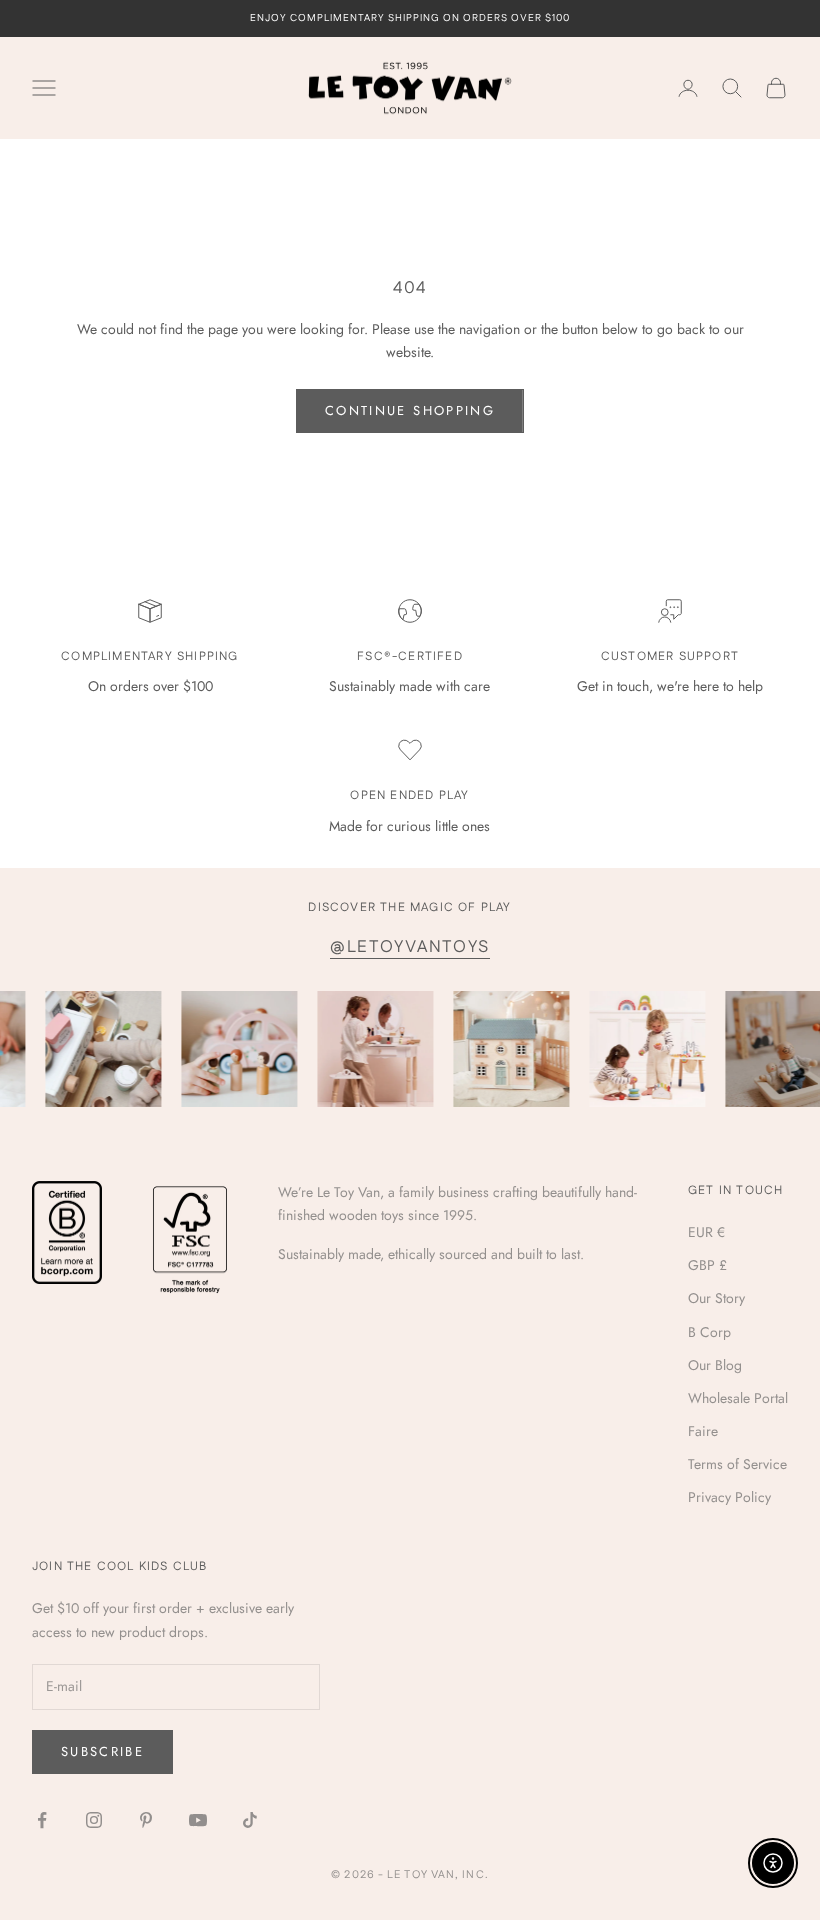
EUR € (706, 1232)
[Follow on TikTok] (250, 1820)
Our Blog (715, 1365)
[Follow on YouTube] (198, 1820)
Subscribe (102, 1751)
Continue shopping (410, 410)
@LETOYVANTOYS (410, 947)
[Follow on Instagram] (94, 1820)
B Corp (709, 1332)
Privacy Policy (729, 1497)
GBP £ (707, 1265)
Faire (703, 1431)
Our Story (716, 1298)
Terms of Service (737, 1464)
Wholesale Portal (738, 1398)
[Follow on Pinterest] (146, 1820)
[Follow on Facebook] (42, 1820)
